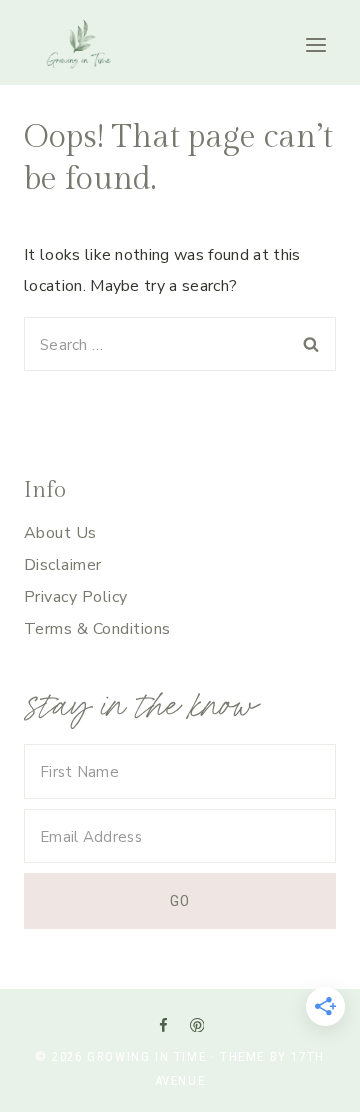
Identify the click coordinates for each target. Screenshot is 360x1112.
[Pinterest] (196, 1024)
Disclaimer (63, 565)
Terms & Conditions (97, 629)
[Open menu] (315, 45)
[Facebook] (162, 1024)
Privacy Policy (76, 597)
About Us (60, 533)
